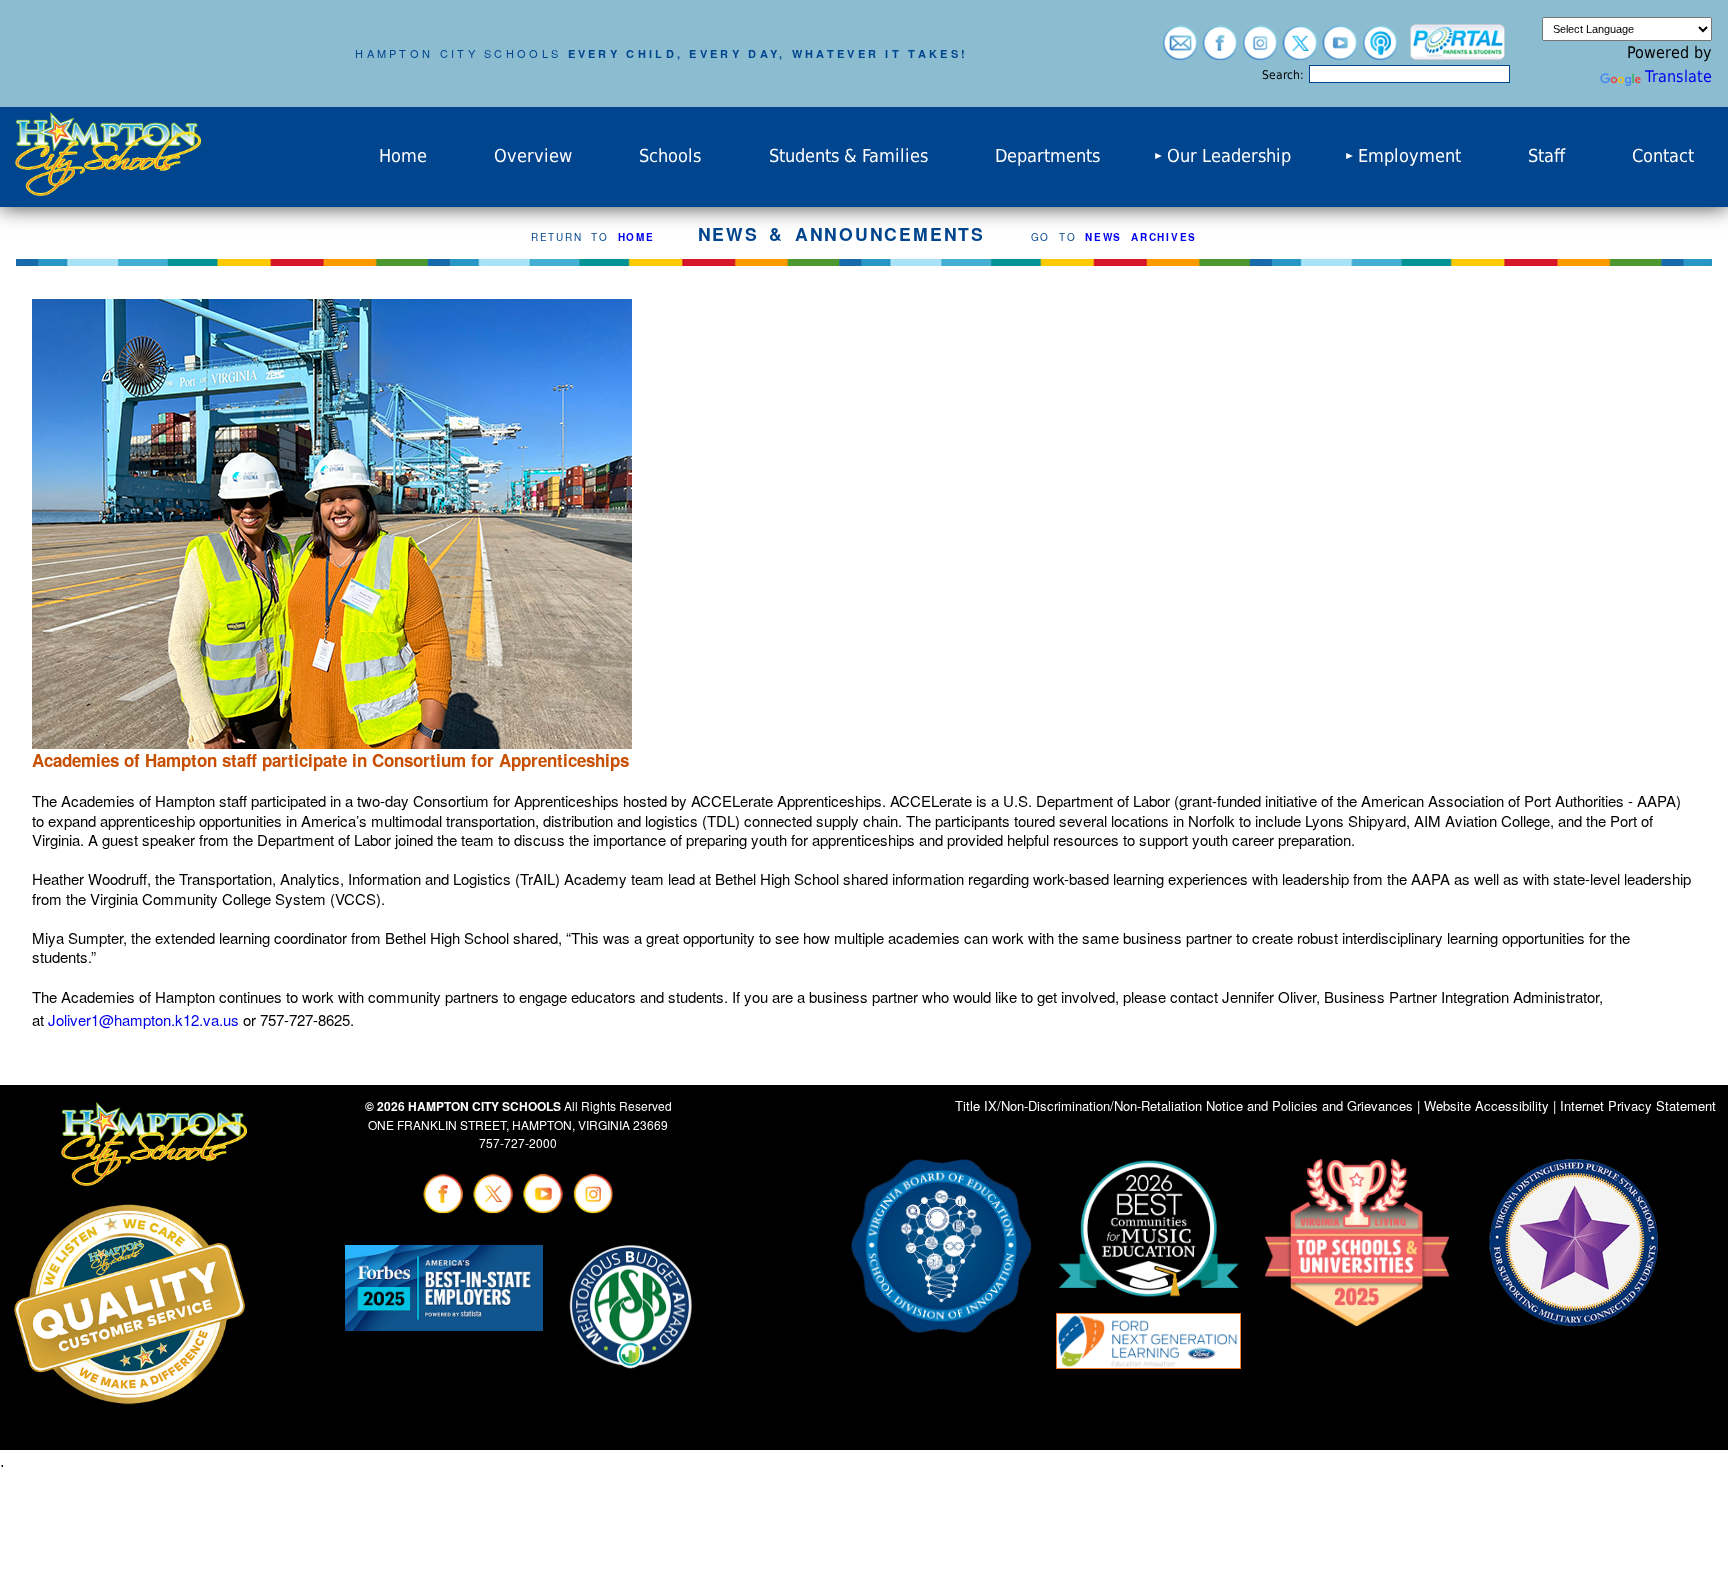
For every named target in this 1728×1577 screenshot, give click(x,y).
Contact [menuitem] (1663, 156)
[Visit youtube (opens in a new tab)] (1340, 50)
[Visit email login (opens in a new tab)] (1180, 50)
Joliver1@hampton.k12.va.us (143, 1019)
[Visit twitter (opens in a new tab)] (1300, 50)
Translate (1678, 76)
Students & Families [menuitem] (848, 156)
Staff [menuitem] (1546, 156)
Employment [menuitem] (1409, 156)
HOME (636, 237)
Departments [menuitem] (1047, 156)
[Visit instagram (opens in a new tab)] (1260, 50)
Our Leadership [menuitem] (1229, 156)
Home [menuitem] (403, 156)
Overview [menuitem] (533, 156)
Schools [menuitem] (670, 156)
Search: (1283, 75)
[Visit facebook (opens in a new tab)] (1220, 50)
